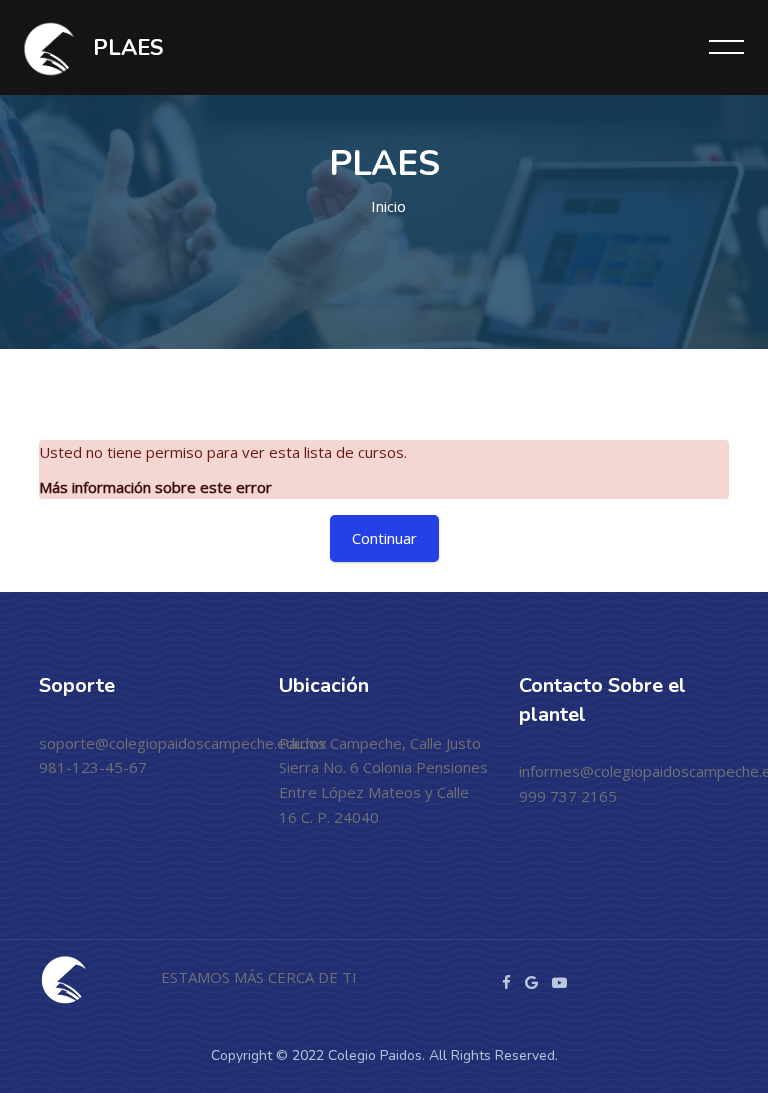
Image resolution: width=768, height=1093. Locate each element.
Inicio (388, 206)
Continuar (384, 538)
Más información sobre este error (155, 487)
